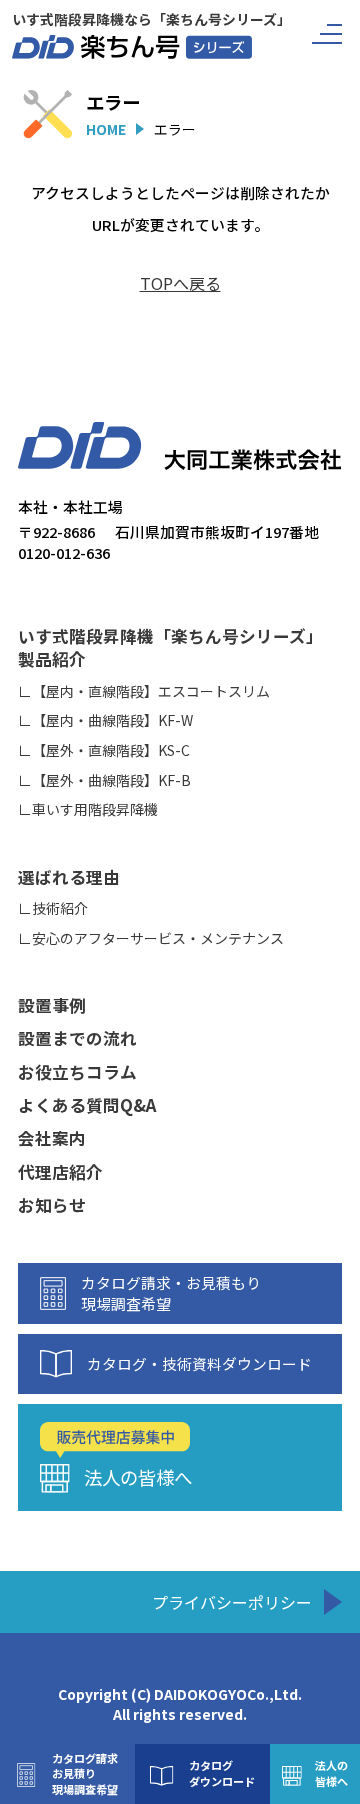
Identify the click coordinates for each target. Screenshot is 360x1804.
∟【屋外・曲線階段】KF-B (104, 780)
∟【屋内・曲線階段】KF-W (105, 720)
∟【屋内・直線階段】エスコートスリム (144, 691)
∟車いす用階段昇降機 (88, 809)
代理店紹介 (60, 1172)
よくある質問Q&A (87, 1105)
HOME (106, 129)
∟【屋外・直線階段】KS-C (104, 750)
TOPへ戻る (180, 283)
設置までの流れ (77, 1038)
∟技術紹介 (53, 908)
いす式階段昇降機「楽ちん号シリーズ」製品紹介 (170, 648)
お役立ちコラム (77, 1072)
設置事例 (52, 1005)
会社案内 (52, 1138)
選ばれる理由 (69, 877)
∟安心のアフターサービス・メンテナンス (151, 938)
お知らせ (52, 1205)
